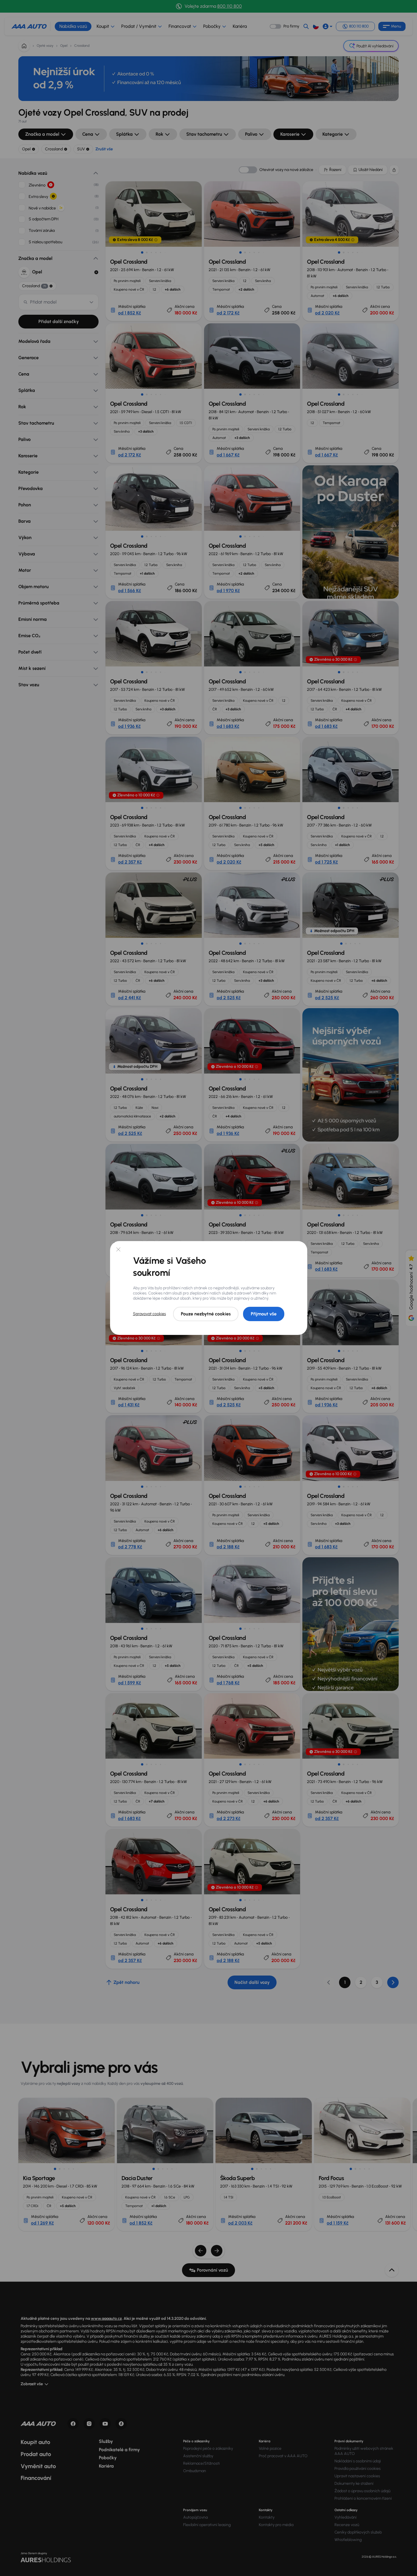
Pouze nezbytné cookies (206, 1314)
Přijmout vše (264, 1314)
